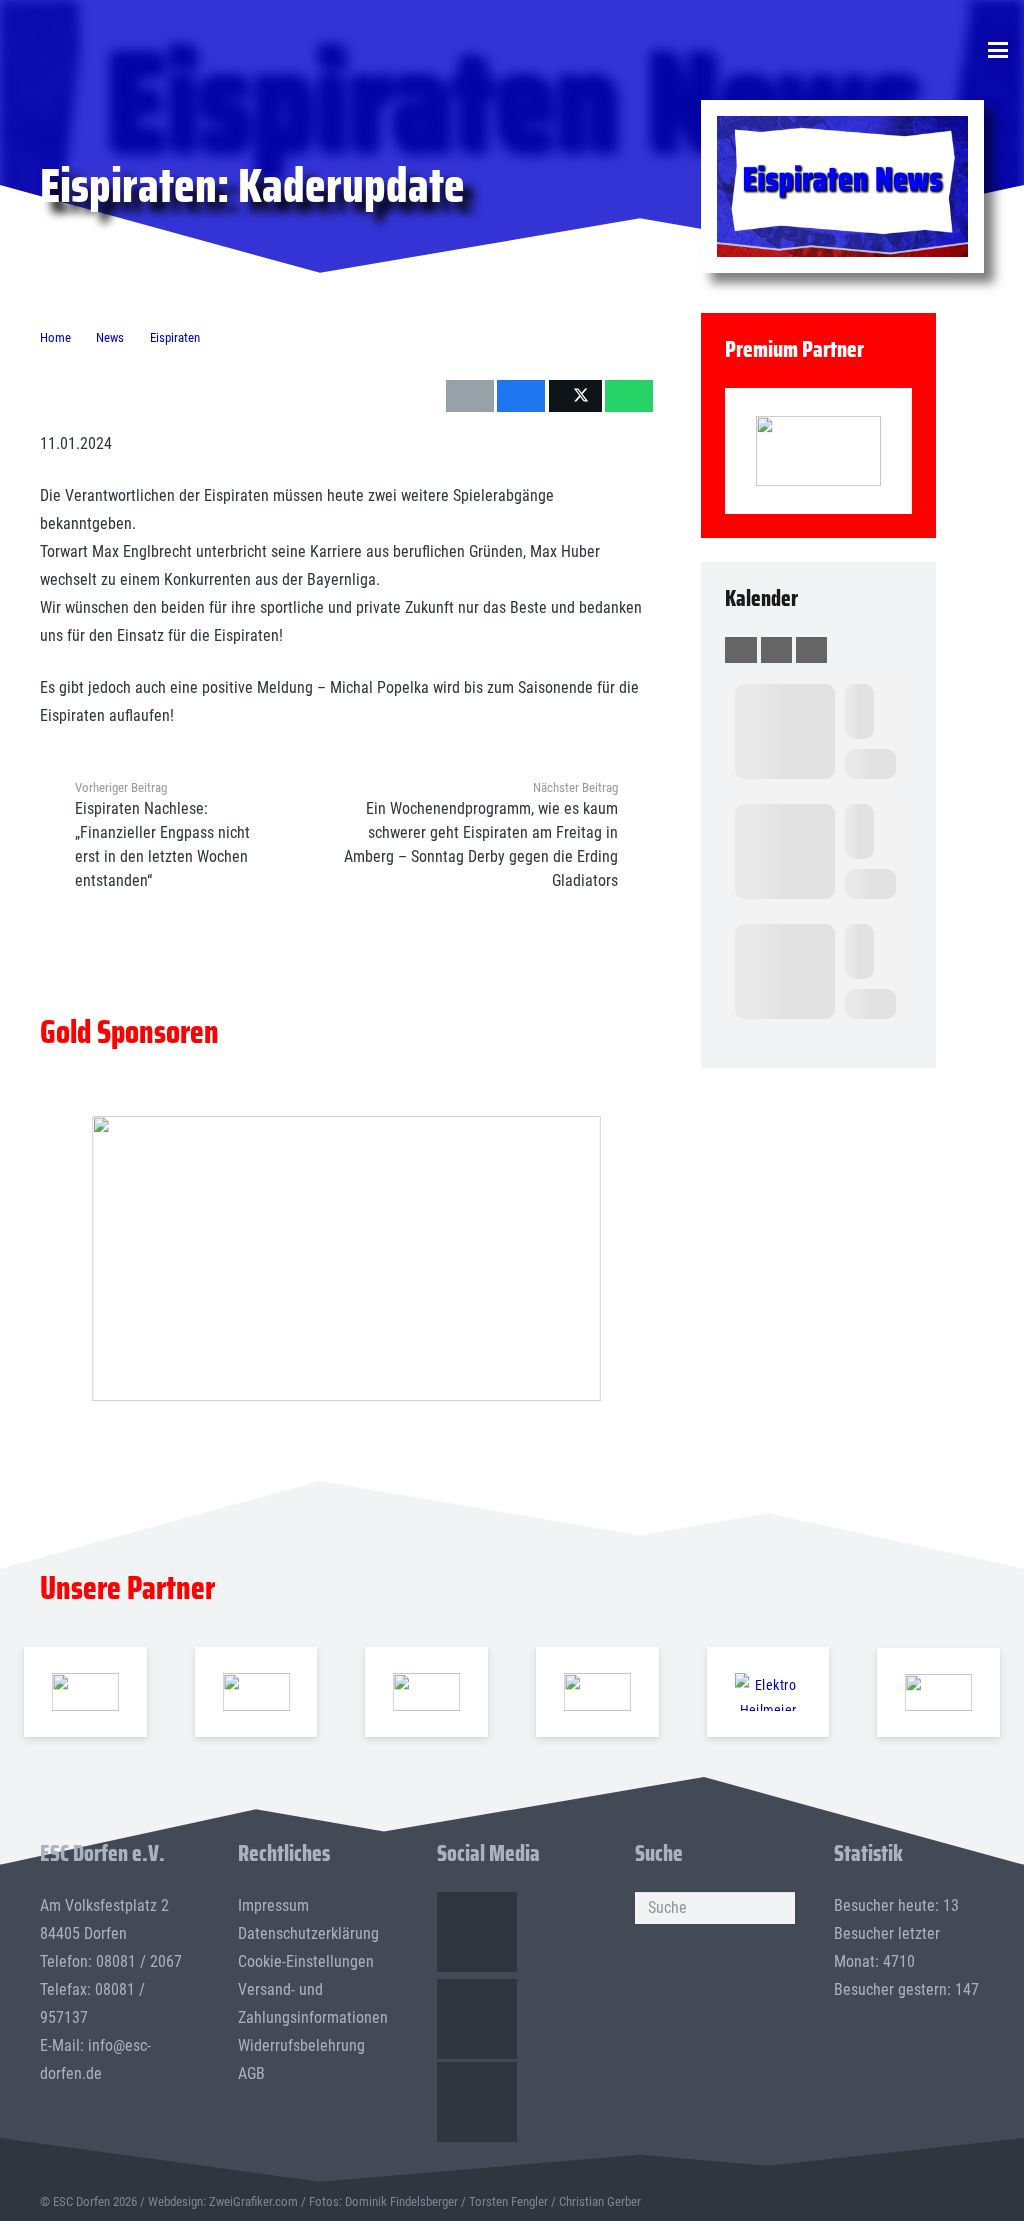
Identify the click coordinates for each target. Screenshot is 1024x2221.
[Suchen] (779, 1908)
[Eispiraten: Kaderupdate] (842, 129)
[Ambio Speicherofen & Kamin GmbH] (85, 1692)
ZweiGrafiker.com (253, 2201)
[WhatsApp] (477, 2102)
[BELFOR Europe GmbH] (255, 1692)
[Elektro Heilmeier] (767, 1692)
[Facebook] (477, 1932)
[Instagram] (477, 2019)
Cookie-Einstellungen (306, 1961)
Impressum (273, 1905)
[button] (998, 50)
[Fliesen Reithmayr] (938, 1692)
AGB (251, 2073)
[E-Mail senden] (470, 396)
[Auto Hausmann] (346, 1259)
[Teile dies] (521, 396)
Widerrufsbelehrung (301, 2045)
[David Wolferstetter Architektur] (597, 1692)
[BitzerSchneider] (426, 1692)
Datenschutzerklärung (308, 1933)
